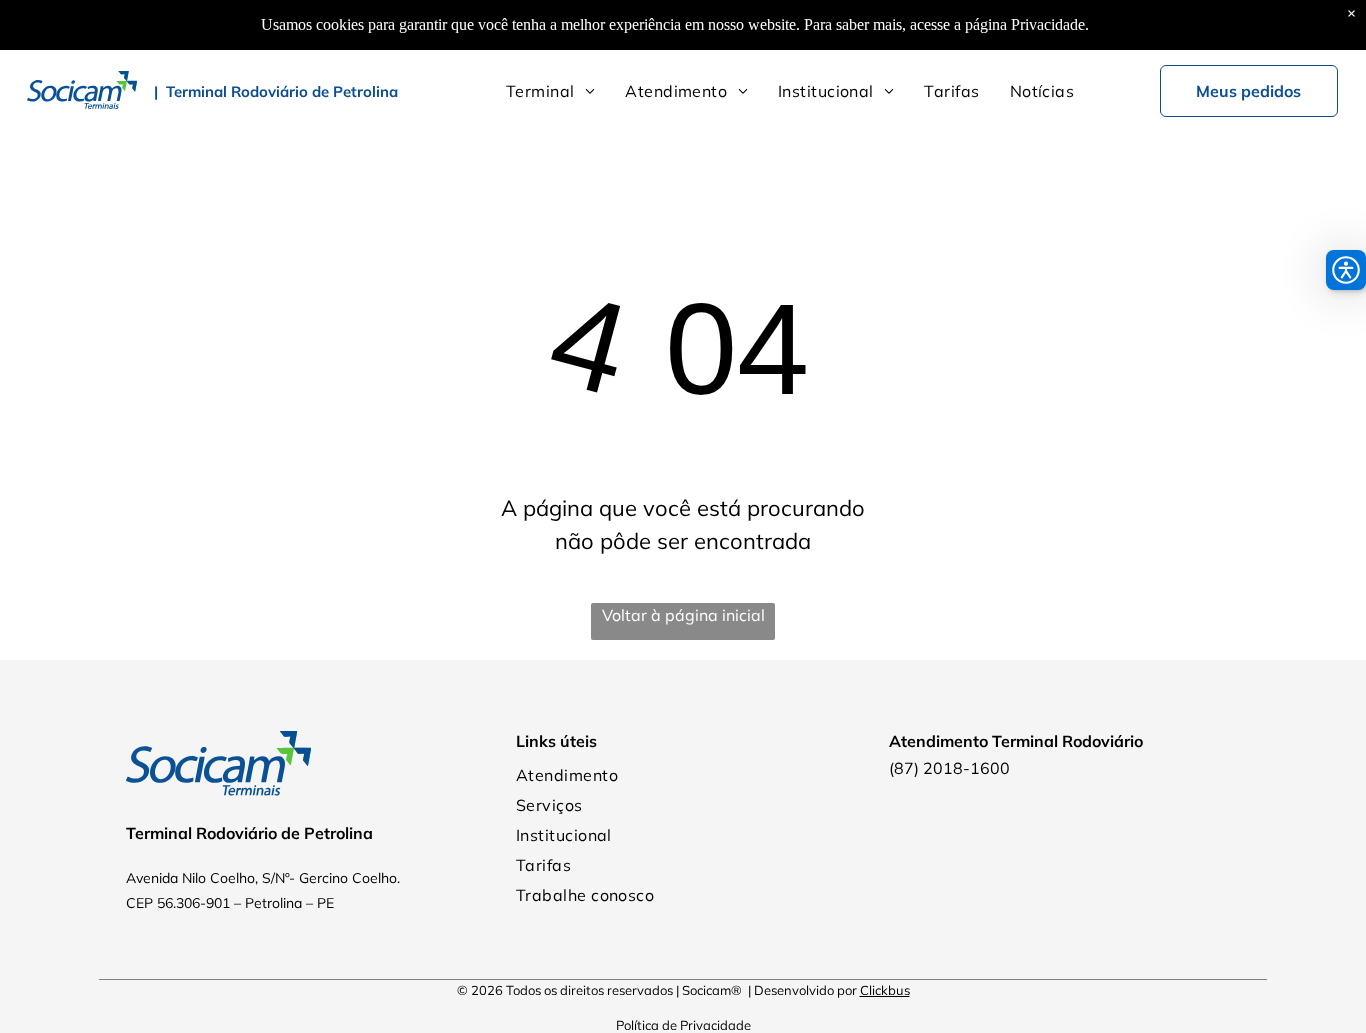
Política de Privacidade (683, 1025)
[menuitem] (550, 91)
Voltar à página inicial (683, 615)
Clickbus (885, 990)
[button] (1346, 270)
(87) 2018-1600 (949, 768)
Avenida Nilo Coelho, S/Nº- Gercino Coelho (261, 878)
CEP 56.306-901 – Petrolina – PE (230, 903)
